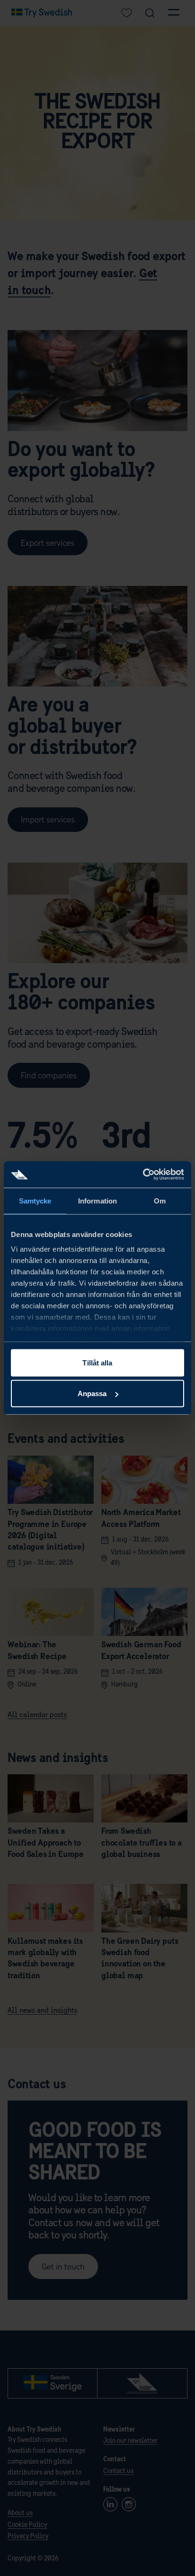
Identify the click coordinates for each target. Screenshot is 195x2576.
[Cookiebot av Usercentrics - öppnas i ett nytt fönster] (143, 1175)
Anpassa (92, 1394)
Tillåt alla (97, 1362)
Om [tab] (160, 1200)
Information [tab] (97, 1200)
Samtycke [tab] (35, 1200)
